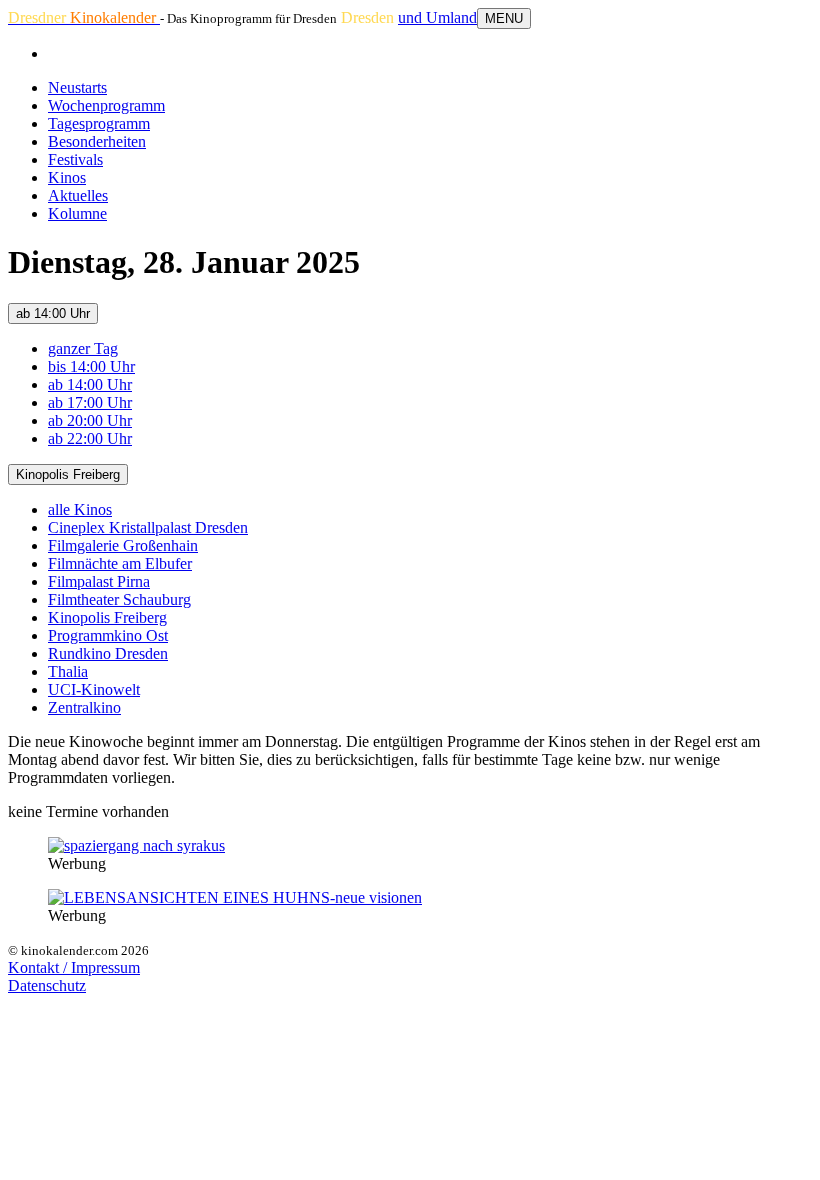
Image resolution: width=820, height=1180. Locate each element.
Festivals (75, 159)
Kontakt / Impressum (74, 967)
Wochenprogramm (106, 105)
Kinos (67, 177)
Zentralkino (84, 707)
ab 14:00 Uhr (53, 313)
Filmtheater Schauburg (119, 599)
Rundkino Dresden (108, 653)
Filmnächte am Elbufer (120, 563)
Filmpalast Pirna (99, 581)
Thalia (68, 671)
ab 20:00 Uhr (90, 420)
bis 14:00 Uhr (91, 366)
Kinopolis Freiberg (68, 474)
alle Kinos (80, 509)
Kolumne (77, 213)
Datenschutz (47, 985)
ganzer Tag (83, 348)
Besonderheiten (97, 141)
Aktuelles (78, 195)
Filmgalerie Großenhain (123, 545)
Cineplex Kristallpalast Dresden (148, 527)
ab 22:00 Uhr (90, 438)
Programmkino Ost (108, 635)
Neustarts (77, 87)
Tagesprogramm (99, 123)
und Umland (437, 17)
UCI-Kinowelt (94, 689)
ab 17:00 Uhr (90, 402)
